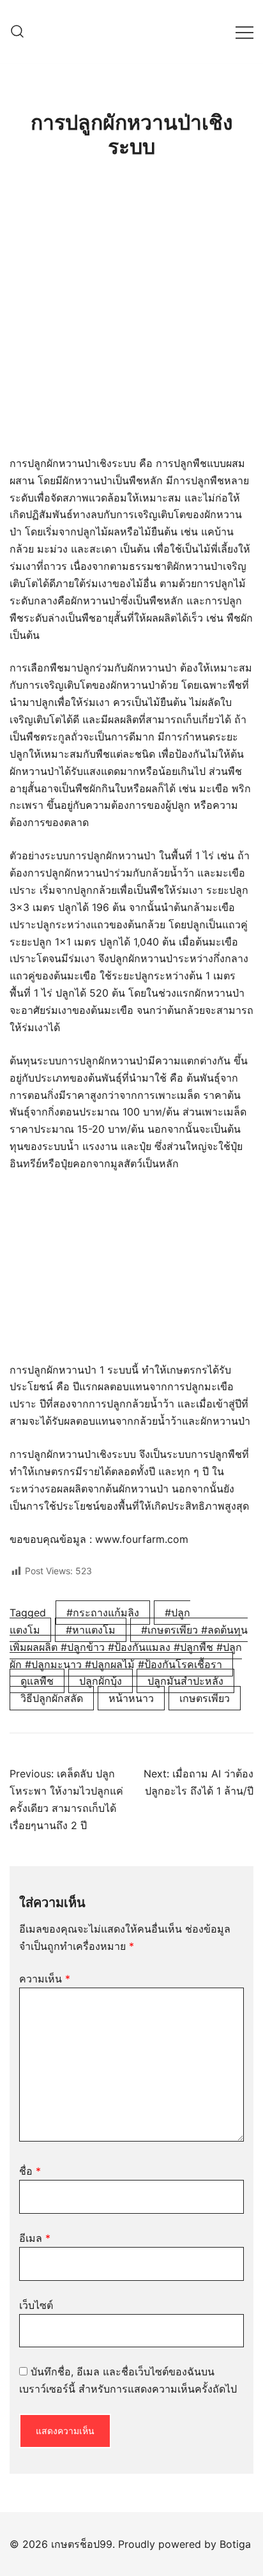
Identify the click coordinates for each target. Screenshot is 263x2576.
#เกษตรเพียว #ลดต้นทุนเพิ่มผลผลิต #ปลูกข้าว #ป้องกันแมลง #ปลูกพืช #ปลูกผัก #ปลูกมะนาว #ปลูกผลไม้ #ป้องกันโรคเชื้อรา (129, 1647)
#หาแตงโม (91, 1630)
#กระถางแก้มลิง (103, 1613)
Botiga (235, 2544)
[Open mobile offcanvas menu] (244, 32)
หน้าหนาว (131, 1698)
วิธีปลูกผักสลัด (52, 1698)
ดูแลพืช (37, 1681)
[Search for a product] (17, 32)
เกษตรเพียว (205, 1698)
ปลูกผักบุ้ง (101, 1681)
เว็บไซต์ (36, 2305)
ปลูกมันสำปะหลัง (185, 1681)
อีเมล (35, 2238)
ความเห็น (45, 1979)
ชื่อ (30, 2171)
